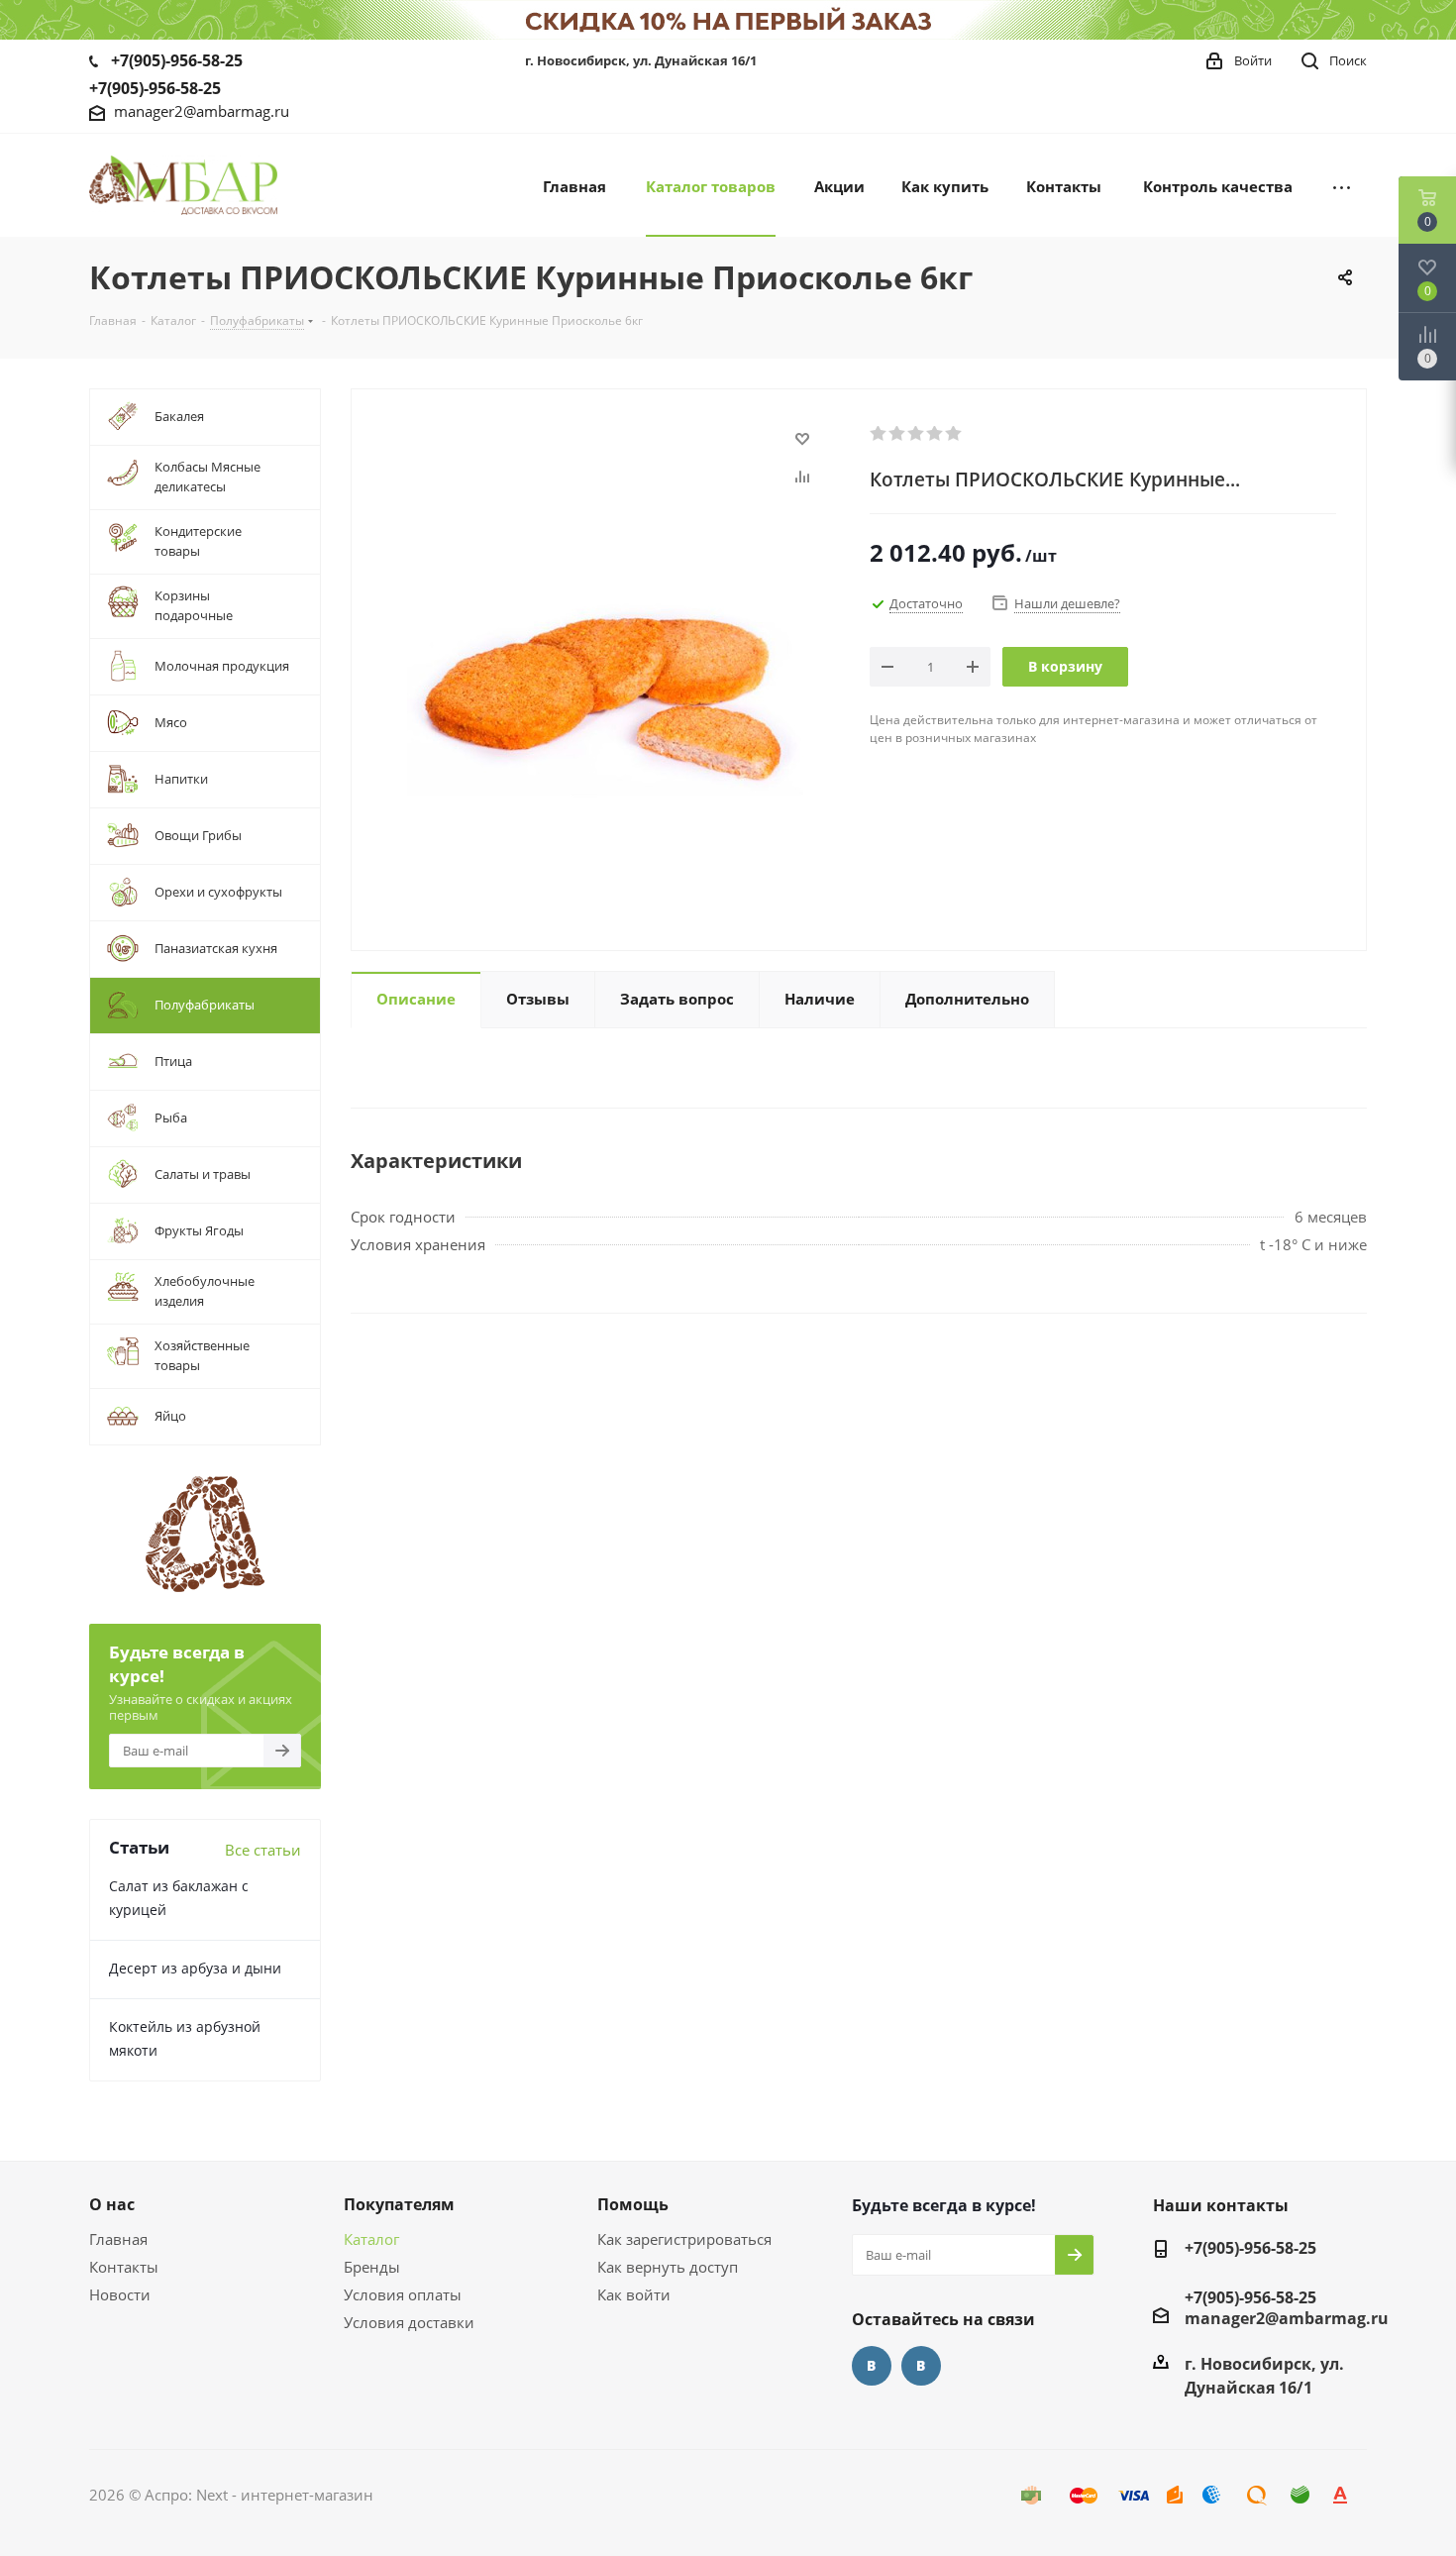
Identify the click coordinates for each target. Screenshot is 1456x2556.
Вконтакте (872, 2366)
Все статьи (263, 1850)
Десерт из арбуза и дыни (195, 1968)
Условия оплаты (403, 2294)
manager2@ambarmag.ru (202, 111)
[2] (898, 434)
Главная (118, 2239)
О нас (112, 2204)
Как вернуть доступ (668, 2267)
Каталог (371, 2239)
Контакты (124, 2267)
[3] (917, 434)
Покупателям (399, 2204)
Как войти (634, 2294)
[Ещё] (1342, 185)
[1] (879, 434)
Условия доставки (409, 2322)
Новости (120, 2294)
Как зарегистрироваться (684, 2239)
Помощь (633, 2204)
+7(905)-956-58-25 (177, 60)
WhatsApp (921, 2366)
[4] (936, 434)
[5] (954, 434)
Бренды (372, 2267)
